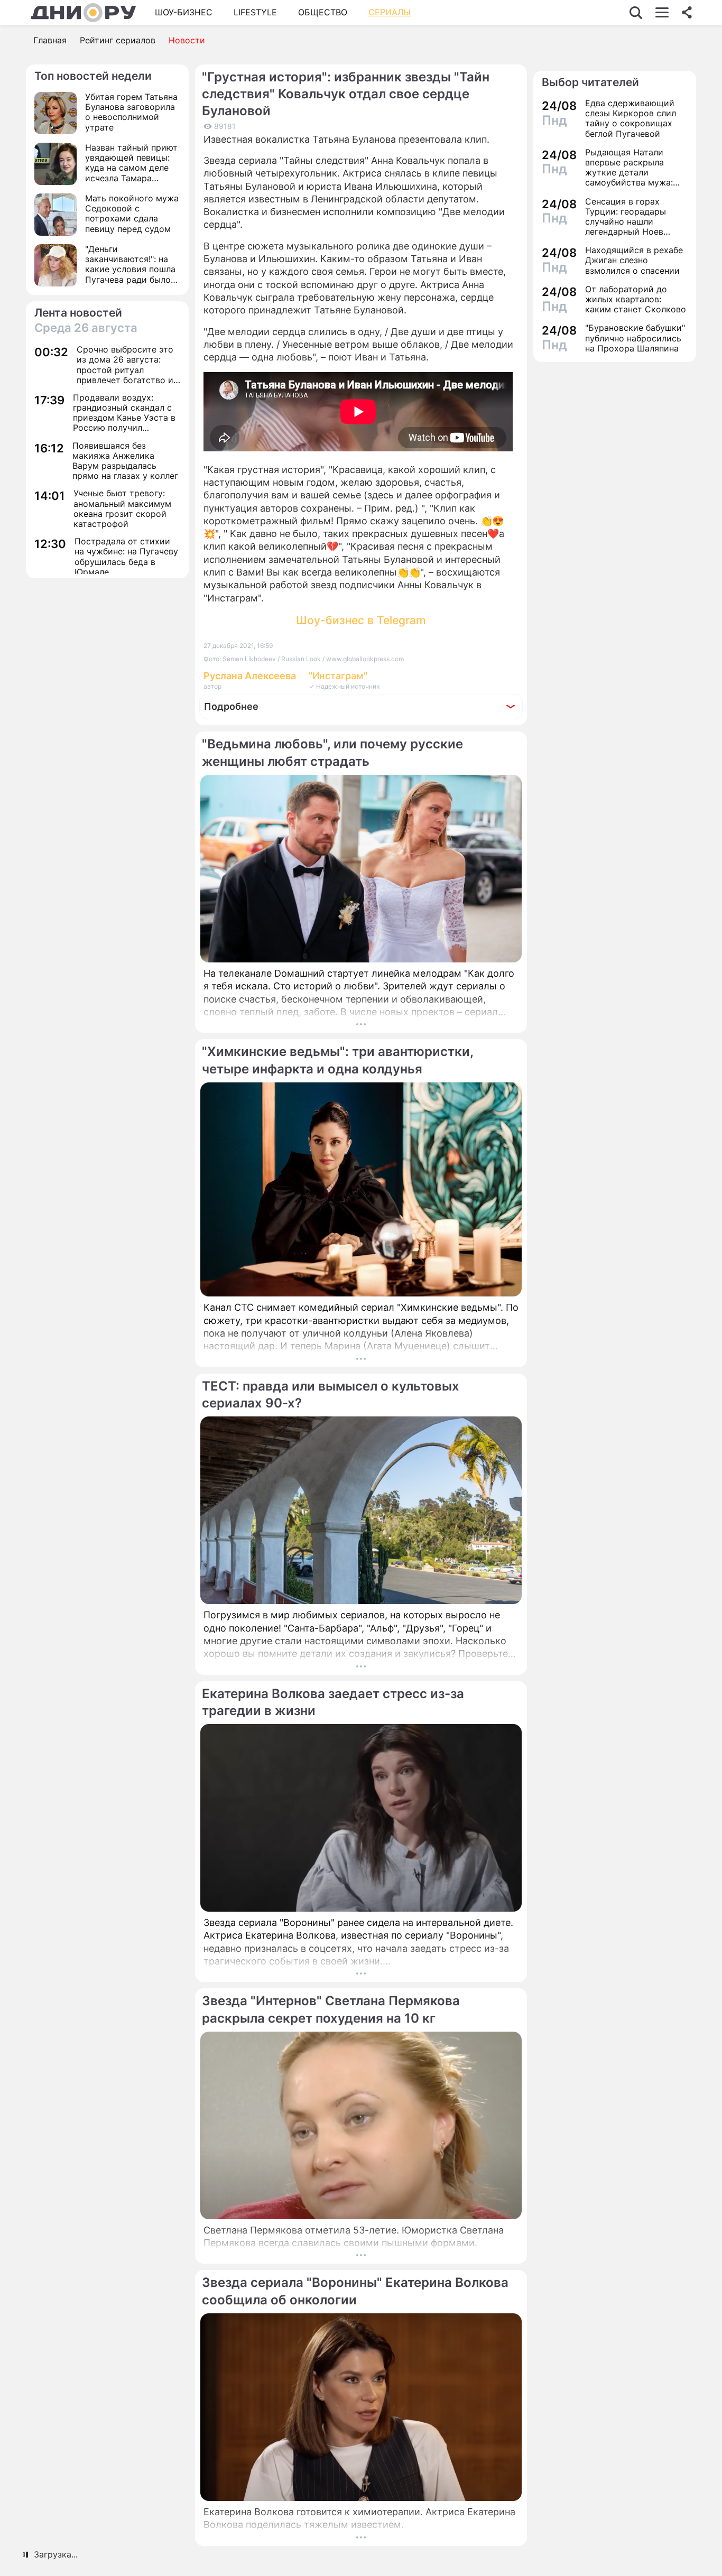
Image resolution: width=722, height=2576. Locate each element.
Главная (50, 40)
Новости (187, 40)
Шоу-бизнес (184, 12)
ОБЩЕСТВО (323, 12)
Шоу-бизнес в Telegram (361, 620)
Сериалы (390, 12)
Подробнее (231, 706)
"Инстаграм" (338, 676)
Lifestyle (255, 12)
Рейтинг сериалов (118, 40)
